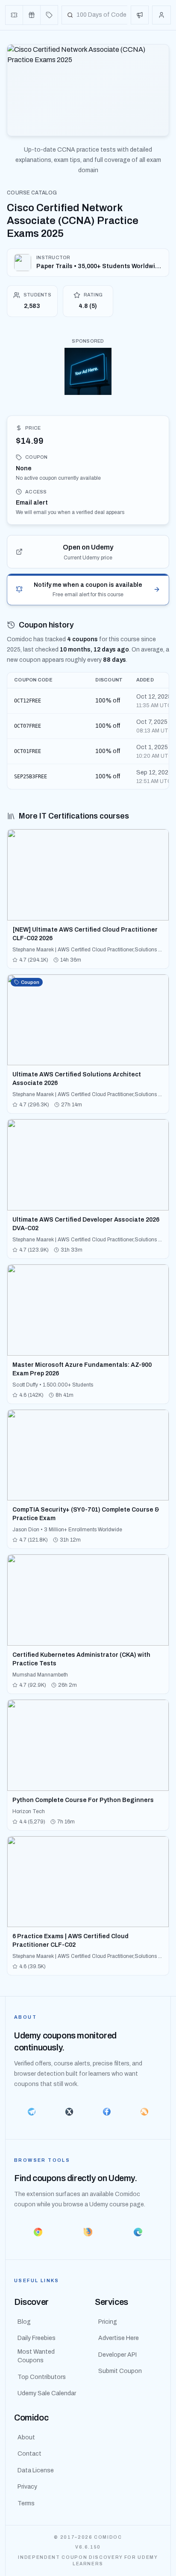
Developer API (117, 2355)
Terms (26, 2503)
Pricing (108, 2322)
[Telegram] (32, 2112)
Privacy (27, 2487)
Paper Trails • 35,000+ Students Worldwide (99, 266)
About (26, 2437)
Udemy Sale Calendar (47, 2393)
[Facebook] (107, 2112)
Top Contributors (42, 2377)
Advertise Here (119, 2338)
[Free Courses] (32, 15)
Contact (29, 2454)
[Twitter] (69, 2112)
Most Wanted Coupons (36, 2356)
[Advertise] (140, 15)
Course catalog (32, 193)
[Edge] (138, 2232)
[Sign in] (161, 15)
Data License (36, 2470)
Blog (24, 2322)
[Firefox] (88, 2232)
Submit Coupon (120, 2371)
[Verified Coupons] (14, 15)
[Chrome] (38, 2232)
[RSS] (144, 2112)
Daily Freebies (37, 2338)
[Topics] (49, 15)
